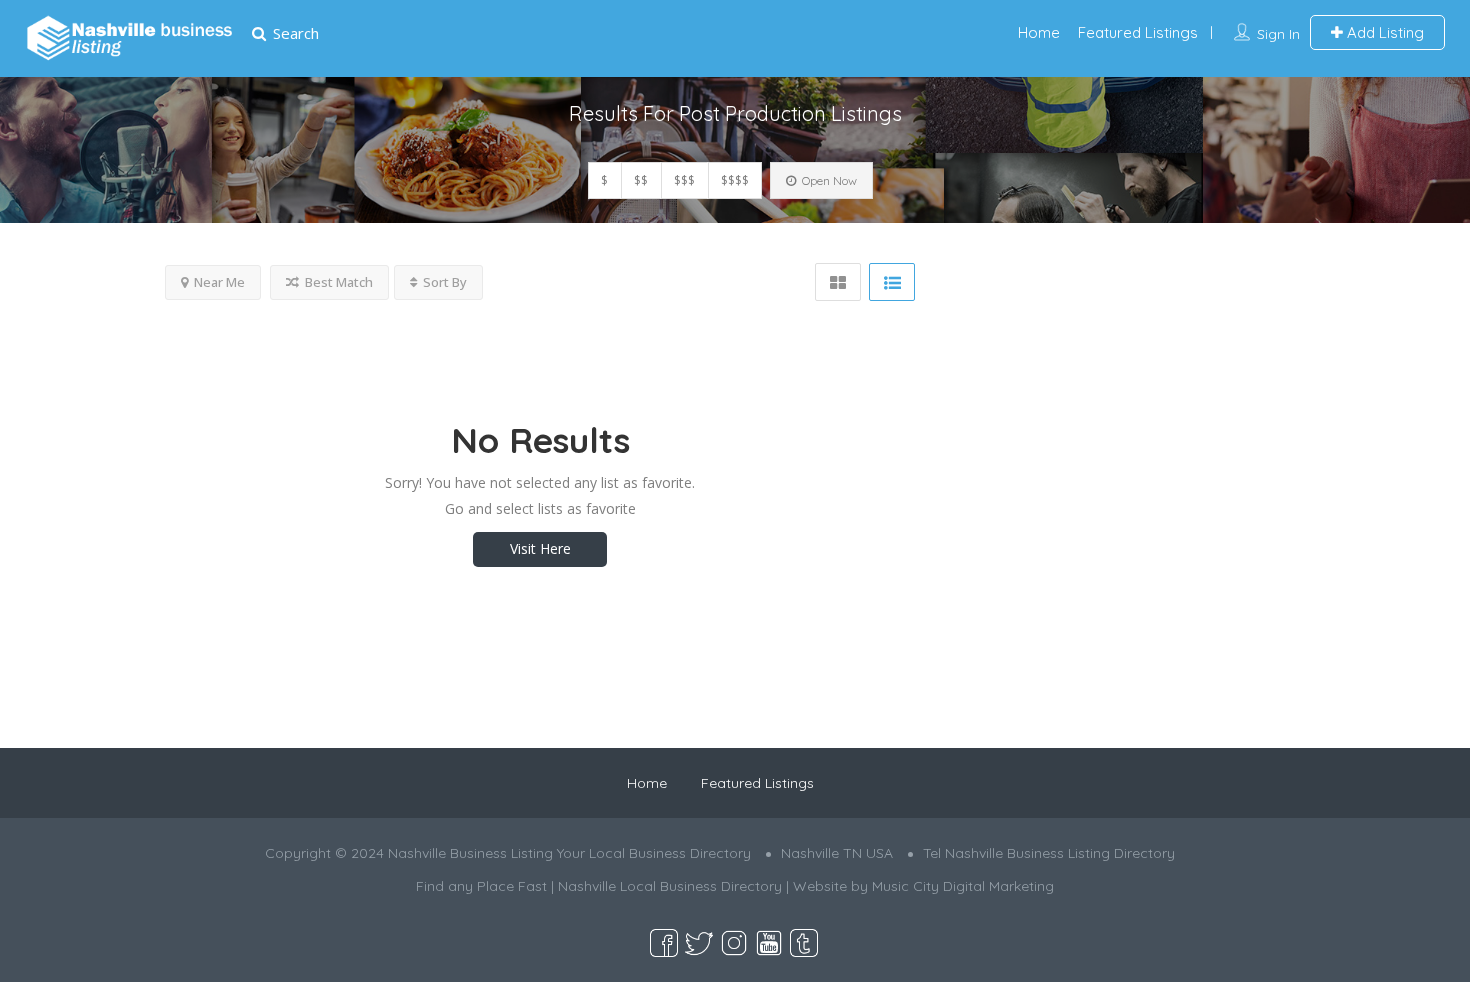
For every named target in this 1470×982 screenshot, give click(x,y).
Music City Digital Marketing (963, 886)
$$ (641, 180)
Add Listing (1383, 32)
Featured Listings (1138, 32)
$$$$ (735, 180)
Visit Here (540, 548)
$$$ (684, 180)
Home (1039, 32)
